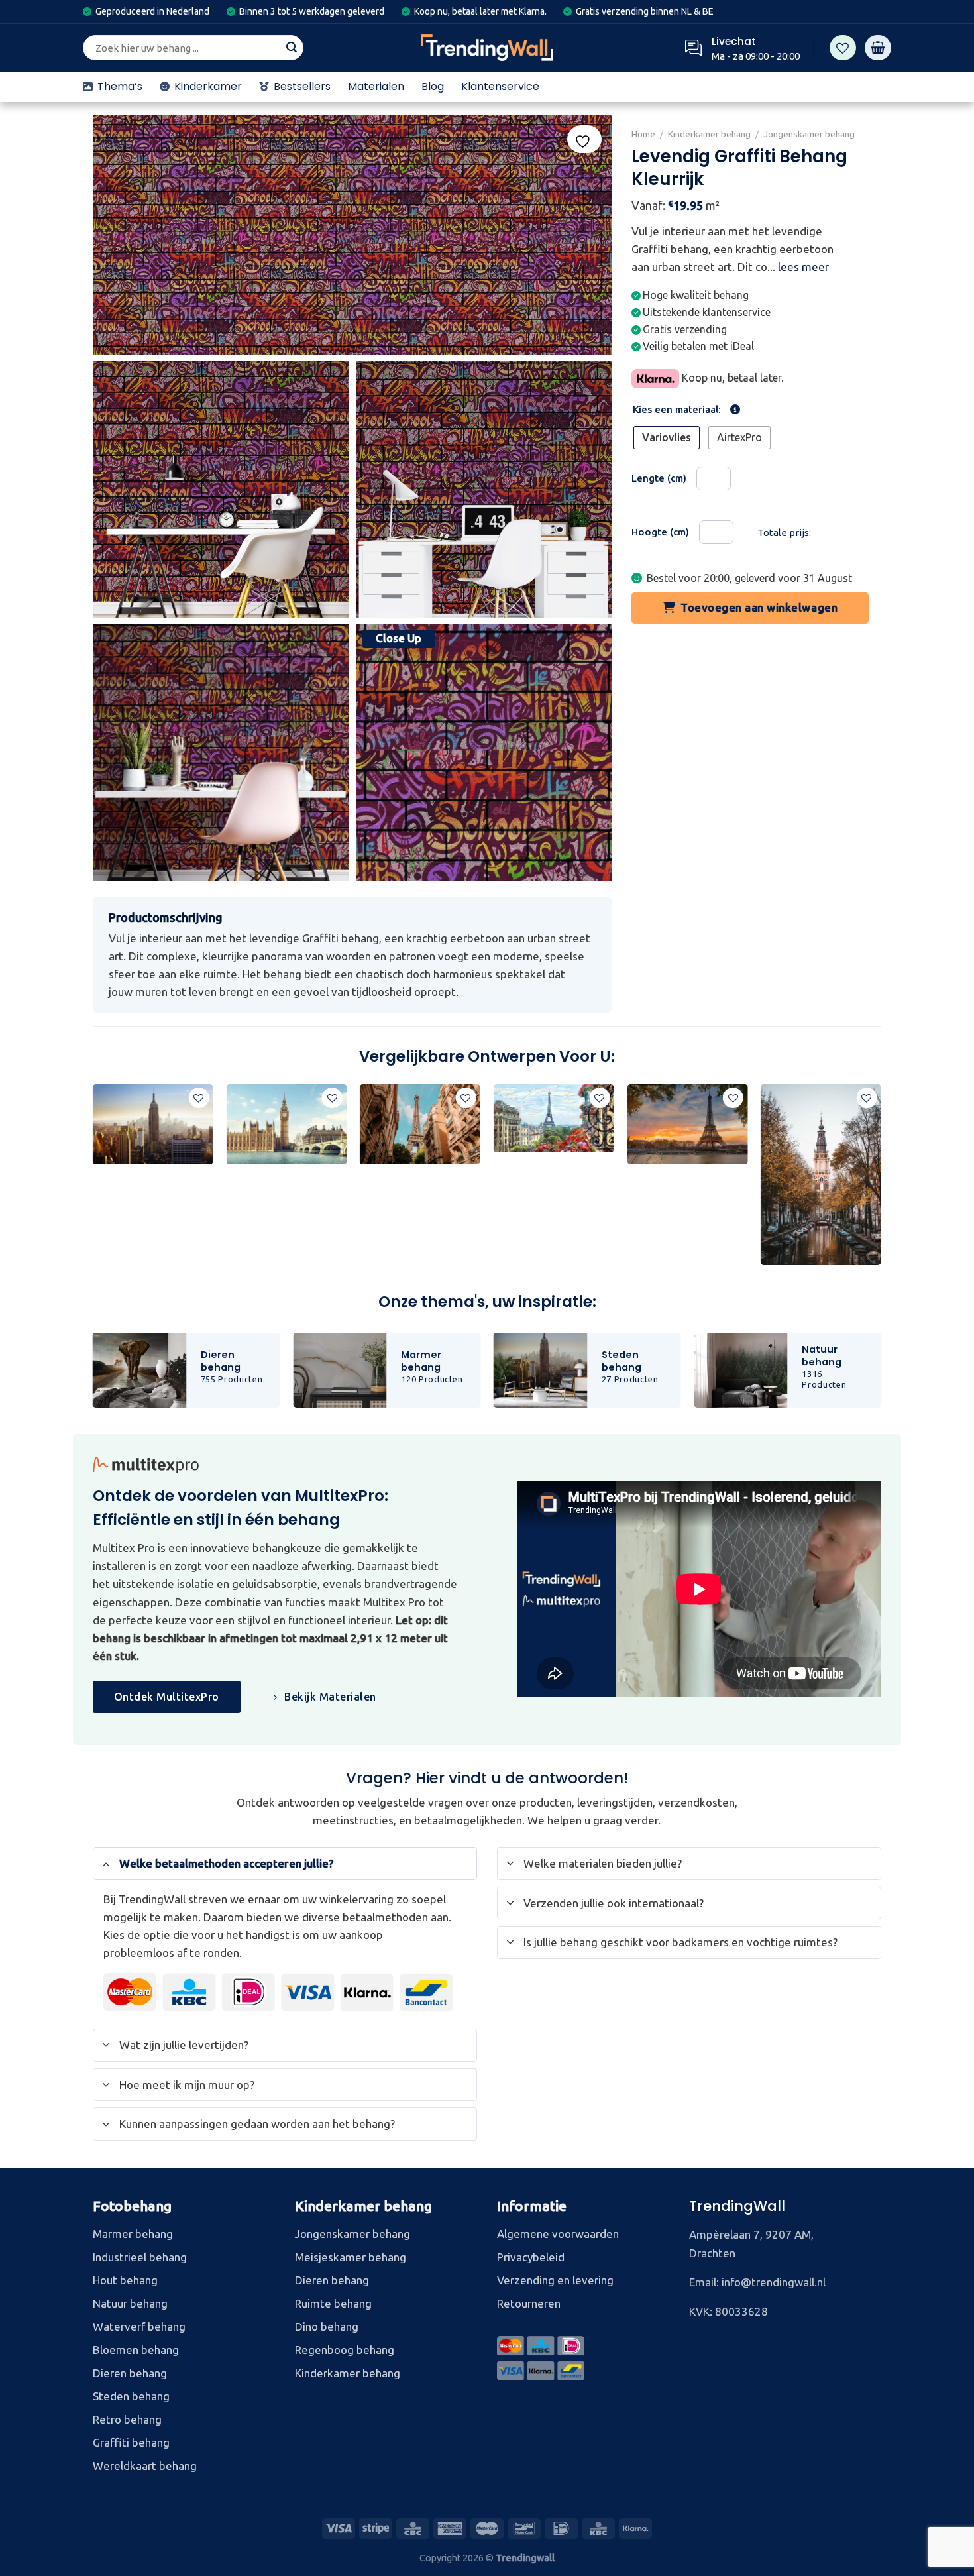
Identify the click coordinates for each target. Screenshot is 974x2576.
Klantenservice (500, 86)
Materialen (376, 86)
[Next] (881, 1180)
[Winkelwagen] (878, 48)
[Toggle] (106, 1863)
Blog (433, 86)
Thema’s (120, 86)
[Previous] (93, 1180)
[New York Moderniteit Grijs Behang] (153, 1124)
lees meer (803, 267)
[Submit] (292, 48)
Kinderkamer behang (709, 134)
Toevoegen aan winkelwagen (760, 607)
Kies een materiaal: (677, 410)
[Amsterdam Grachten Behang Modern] (821, 1175)
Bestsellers (302, 86)
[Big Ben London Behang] (286, 1124)
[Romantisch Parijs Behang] (554, 1118)
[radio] (667, 438)
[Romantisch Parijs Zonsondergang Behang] (687, 1124)
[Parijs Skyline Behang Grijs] (420, 1124)
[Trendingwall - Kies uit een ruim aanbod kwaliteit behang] (487, 48)
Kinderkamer (208, 86)
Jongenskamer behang (810, 134)
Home (643, 134)
